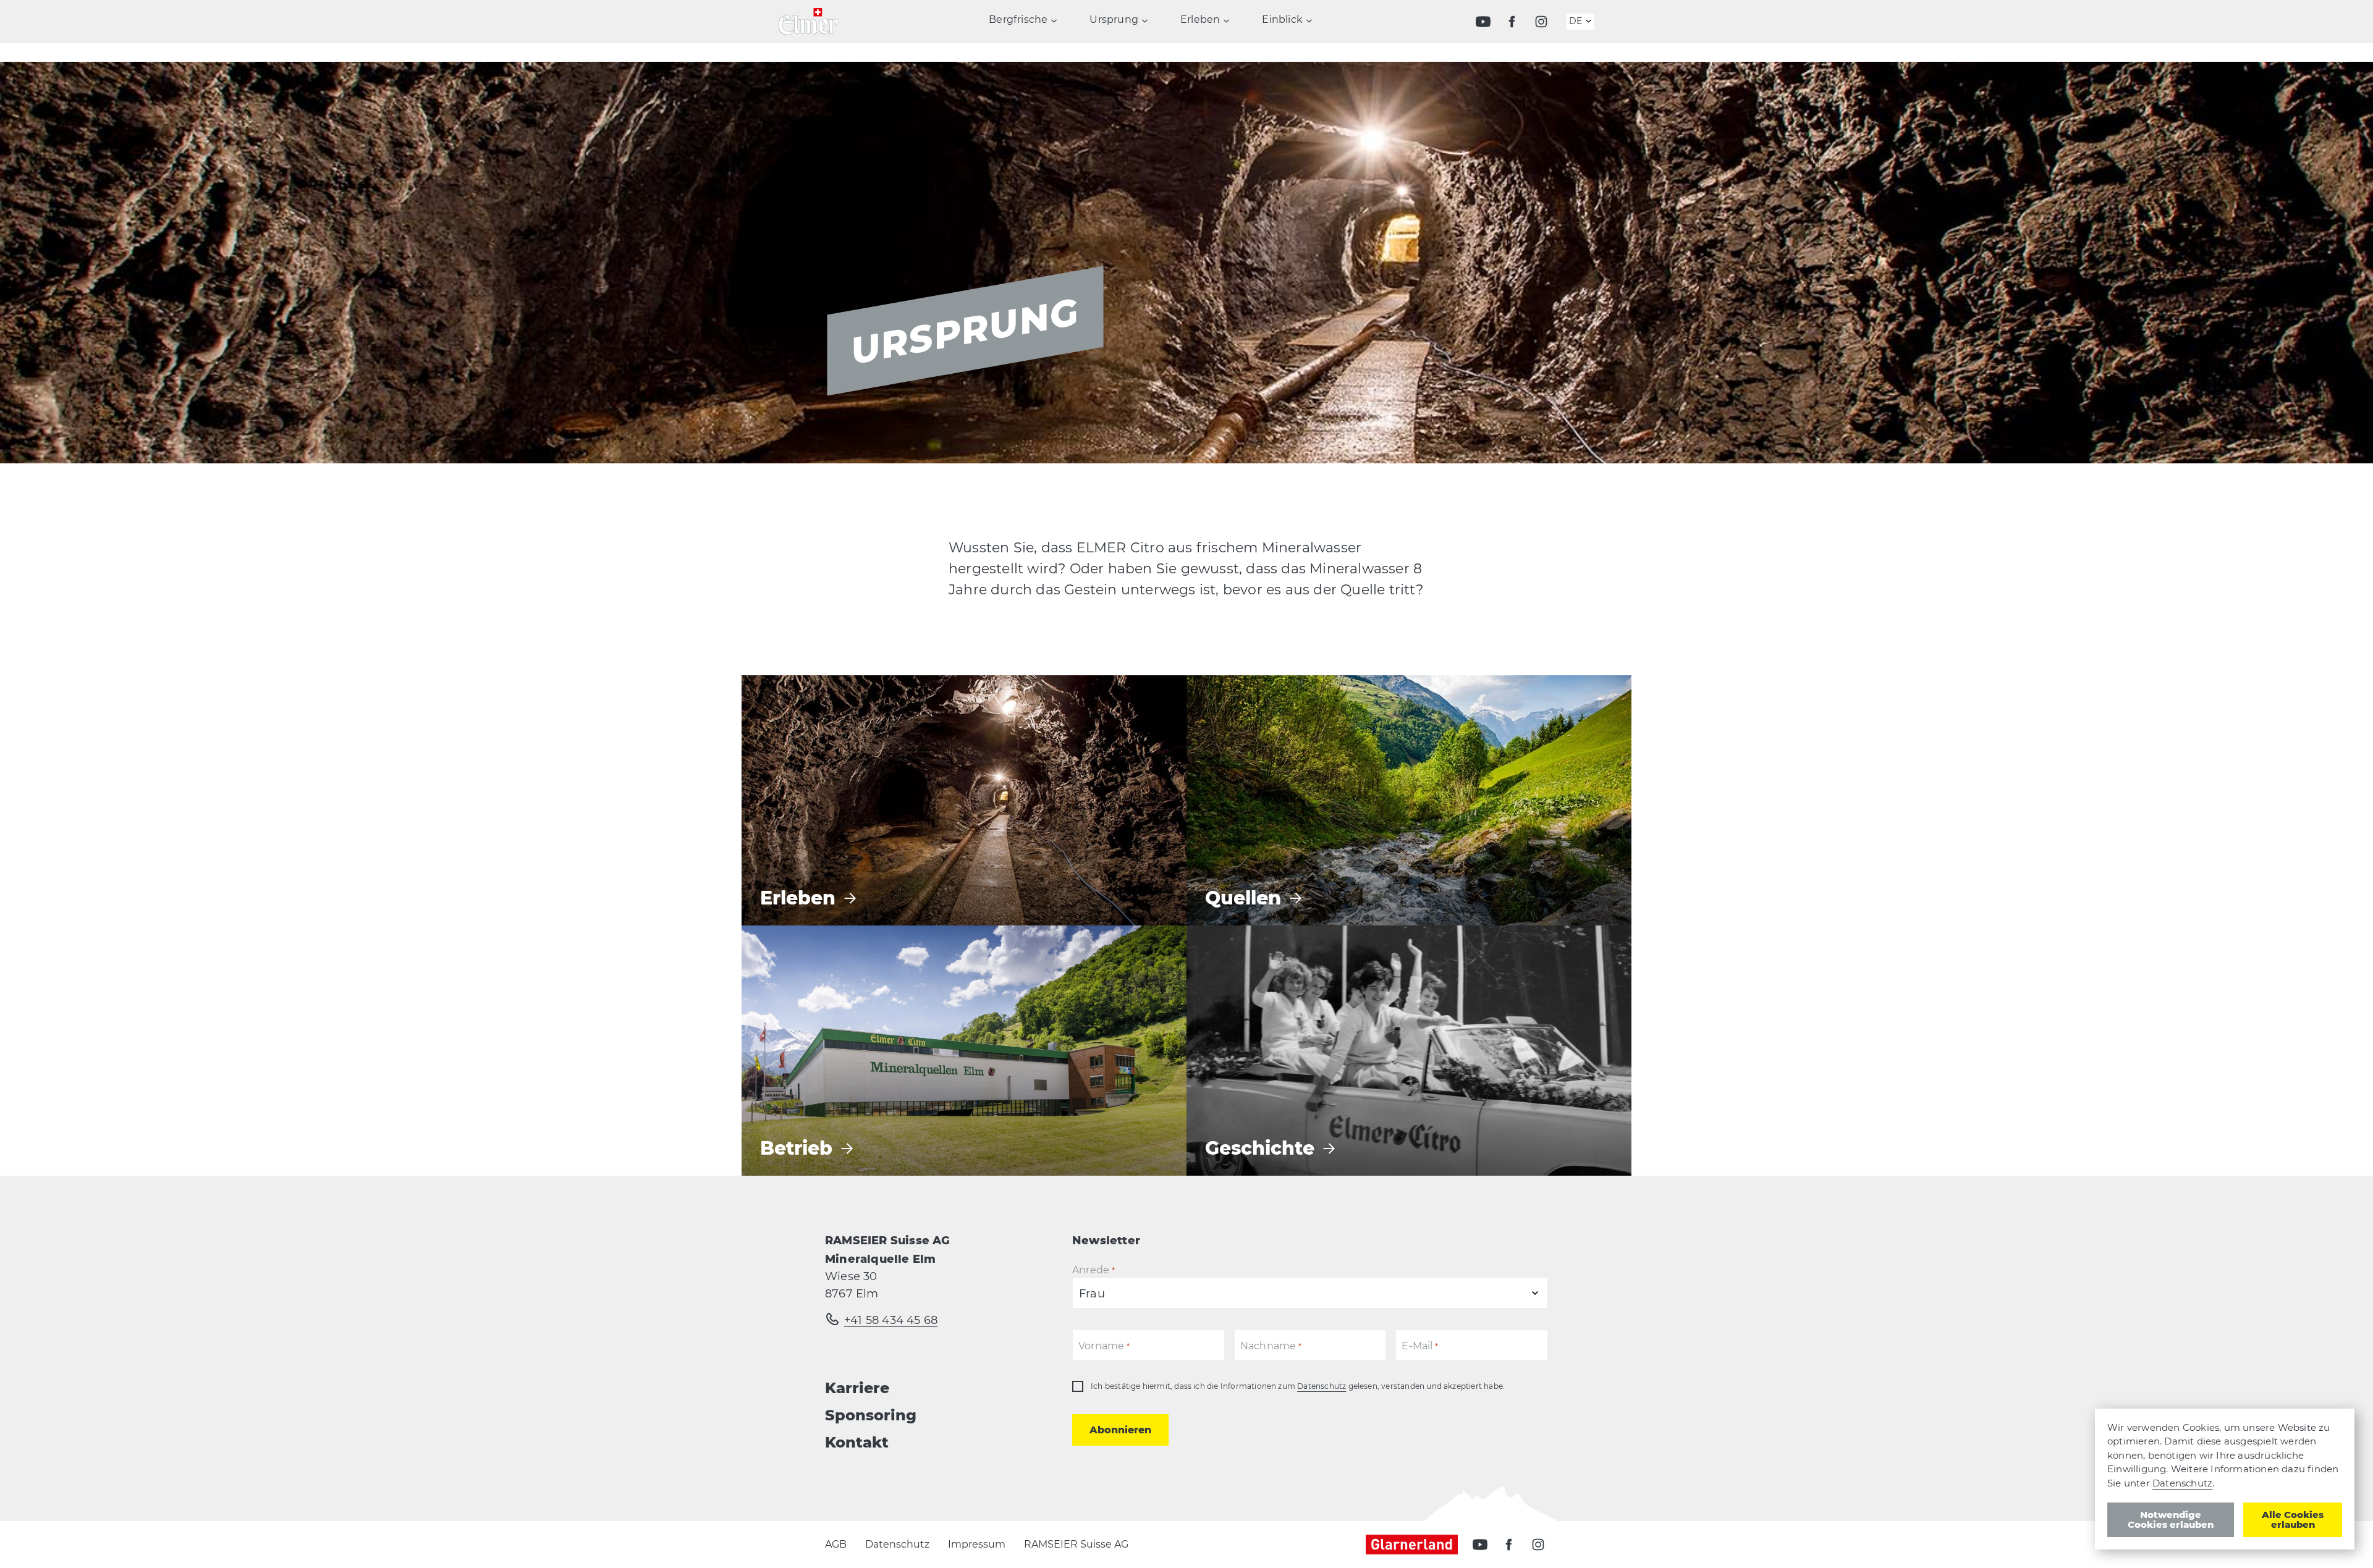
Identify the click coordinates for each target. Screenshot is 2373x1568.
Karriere (857, 1388)
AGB (836, 1544)
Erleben (1200, 20)
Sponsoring (871, 1415)
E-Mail (1420, 1346)
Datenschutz (1322, 1386)
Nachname (1271, 1346)
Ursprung (1114, 20)
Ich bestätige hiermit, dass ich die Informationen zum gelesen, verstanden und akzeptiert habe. (1298, 1386)
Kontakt (857, 1442)
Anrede (1093, 1270)
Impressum (977, 1544)
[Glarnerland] (1418, 1545)
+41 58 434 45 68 (891, 1320)
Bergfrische (1018, 20)
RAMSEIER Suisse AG (1076, 1544)
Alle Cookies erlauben (2293, 1520)
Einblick (1282, 20)
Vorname (1104, 1346)
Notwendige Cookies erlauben (2171, 1520)
